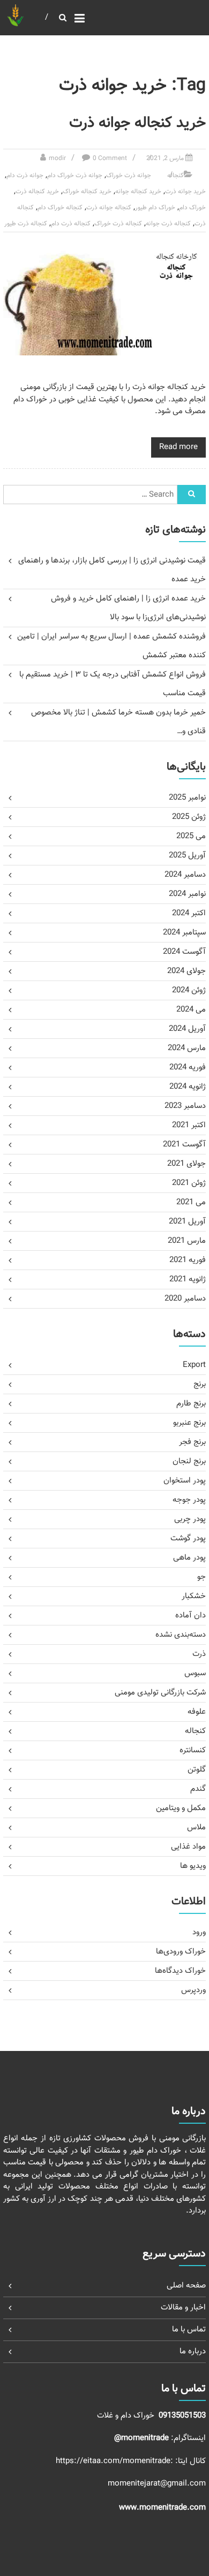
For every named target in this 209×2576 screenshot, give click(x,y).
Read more (178, 447)
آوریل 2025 (187, 856)
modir (57, 158)
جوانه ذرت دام (25, 176)
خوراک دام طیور (155, 208)
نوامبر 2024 (187, 894)
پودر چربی (190, 1519)
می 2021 (191, 1202)
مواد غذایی (188, 1847)
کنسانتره (193, 1750)
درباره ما (193, 2351)
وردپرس (193, 1990)
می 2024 (191, 1010)
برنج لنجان (189, 1461)
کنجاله (176, 176)
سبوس (195, 1673)
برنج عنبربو (189, 1423)
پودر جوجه (189, 1500)
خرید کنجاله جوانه (138, 192)
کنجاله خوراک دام (60, 208)
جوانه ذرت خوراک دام (75, 176)
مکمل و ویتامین (181, 1808)
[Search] (192, 495)
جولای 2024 (186, 971)
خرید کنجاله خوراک (87, 192)
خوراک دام (192, 208)
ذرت (199, 1654)
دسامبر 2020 (185, 1299)
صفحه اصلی (186, 2286)
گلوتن (197, 1770)
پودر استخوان (185, 1481)
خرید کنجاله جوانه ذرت (137, 123)
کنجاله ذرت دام (71, 224)
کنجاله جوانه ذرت (109, 208)
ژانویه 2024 (188, 1087)
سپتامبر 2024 (184, 933)
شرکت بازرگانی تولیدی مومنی (160, 1693)
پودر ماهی (189, 1558)
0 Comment (110, 158)
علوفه (197, 1712)
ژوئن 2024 (189, 990)
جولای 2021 (186, 1164)
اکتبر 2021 (189, 1125)
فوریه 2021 (188, 1260)
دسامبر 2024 (185, 875)
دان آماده (191, 1616)
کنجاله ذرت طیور (26, 224)
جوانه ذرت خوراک (129, 176)
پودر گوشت (188, 1538)
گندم (198, 1789)
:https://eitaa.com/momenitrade (115, 2461)
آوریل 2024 (187, 1029)
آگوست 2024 (184, 952)
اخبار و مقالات (183, 2308)
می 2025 (191, 836)
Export (194, 1365)
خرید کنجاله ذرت (37, 192)
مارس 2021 (187, 1241)
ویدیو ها (193, 1866)
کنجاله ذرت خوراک (118, 224)
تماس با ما (189, 2330)
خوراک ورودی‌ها (181, 1952)
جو (201, 1577)
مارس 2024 (187, 1048)
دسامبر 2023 (185, 1106)
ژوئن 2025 (189, 817)
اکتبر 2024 (189, 913)
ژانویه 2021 (188, 1279)
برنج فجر (192, 1442)
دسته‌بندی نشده (181, 1635)
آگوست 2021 (184, 1145)
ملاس (196, 1827)
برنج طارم (191, 1404)
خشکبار (194, 1596)
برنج (200, 1384)
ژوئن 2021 (189, 1183)
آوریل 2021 (187, 1222)
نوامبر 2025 (187, 798)
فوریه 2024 (188, 1067)
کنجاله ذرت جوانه (168, 224)
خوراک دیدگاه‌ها (180, 1971)
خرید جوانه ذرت (185, 192)
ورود (199, 1932)
